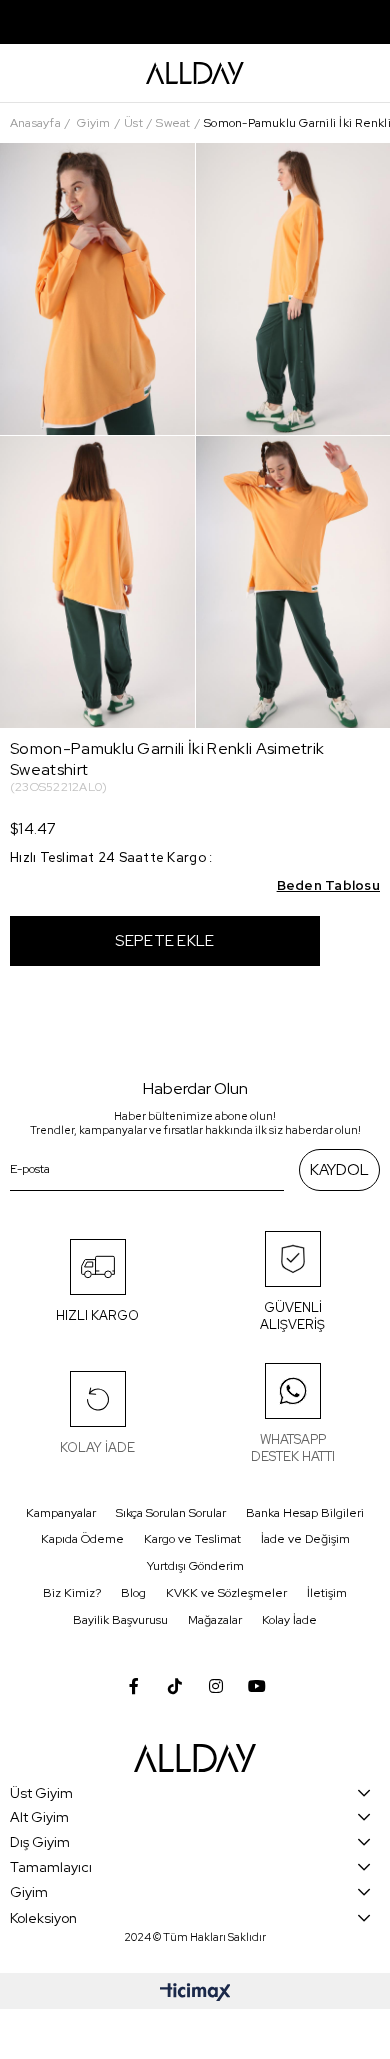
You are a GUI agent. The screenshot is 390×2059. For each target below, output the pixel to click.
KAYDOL (339, 1170)
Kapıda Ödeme (82, 1539)
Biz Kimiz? (72, 1593)
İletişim (327, 1593)
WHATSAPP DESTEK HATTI (293, 1448)
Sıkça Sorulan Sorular (171, 1513)
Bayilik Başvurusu (120, 1620)
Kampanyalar (61, 1513)
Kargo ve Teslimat (192, 1539)
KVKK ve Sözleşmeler (226, 1593)
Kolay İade (289, 1620)
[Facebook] (134, 1686)
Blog (133, 1593)
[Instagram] (216, 1686)
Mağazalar (215, 1620)
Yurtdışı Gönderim (195, 1566)
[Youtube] (257, 1686)
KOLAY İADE (97, 1447)
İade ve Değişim (305, 1539)
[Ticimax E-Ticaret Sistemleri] (195, 1993)
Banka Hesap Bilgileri (305, 1513)
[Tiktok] (175, 1686)
